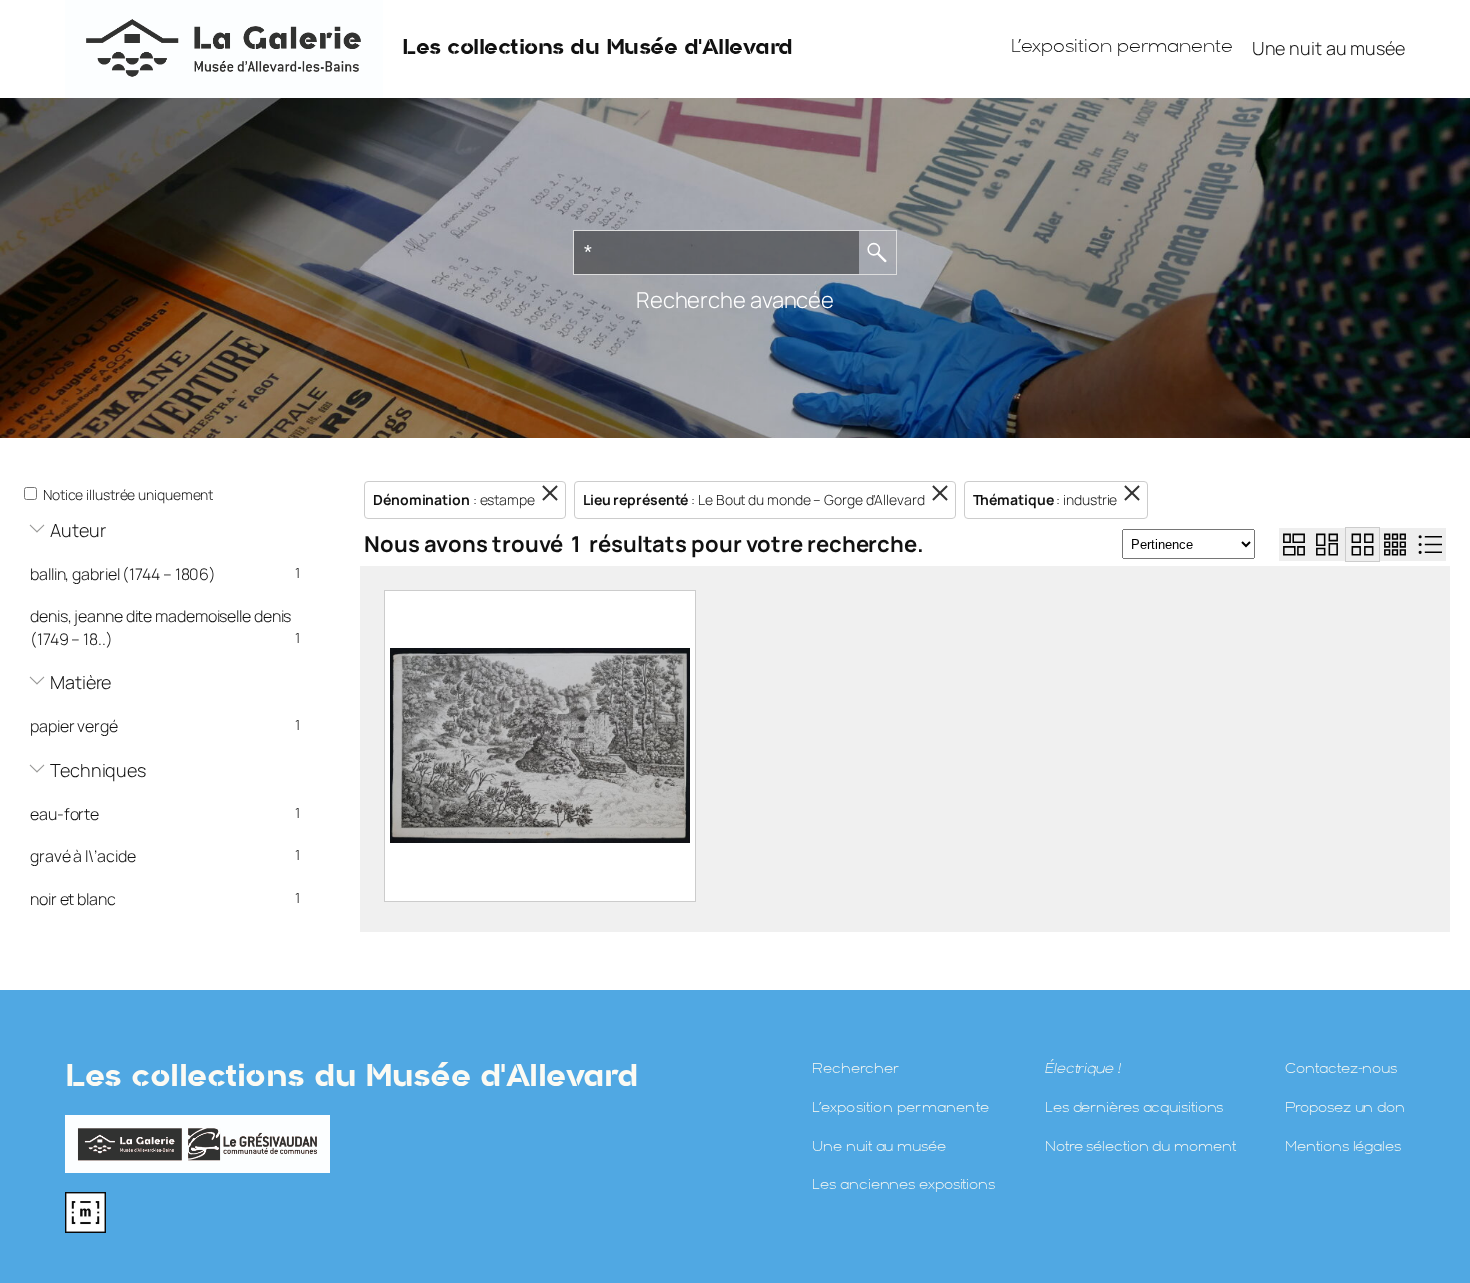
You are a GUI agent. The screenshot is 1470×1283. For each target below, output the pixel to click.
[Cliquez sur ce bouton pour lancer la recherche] (878, 252)
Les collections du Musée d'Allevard (597, 48)
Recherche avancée (735, 300)
